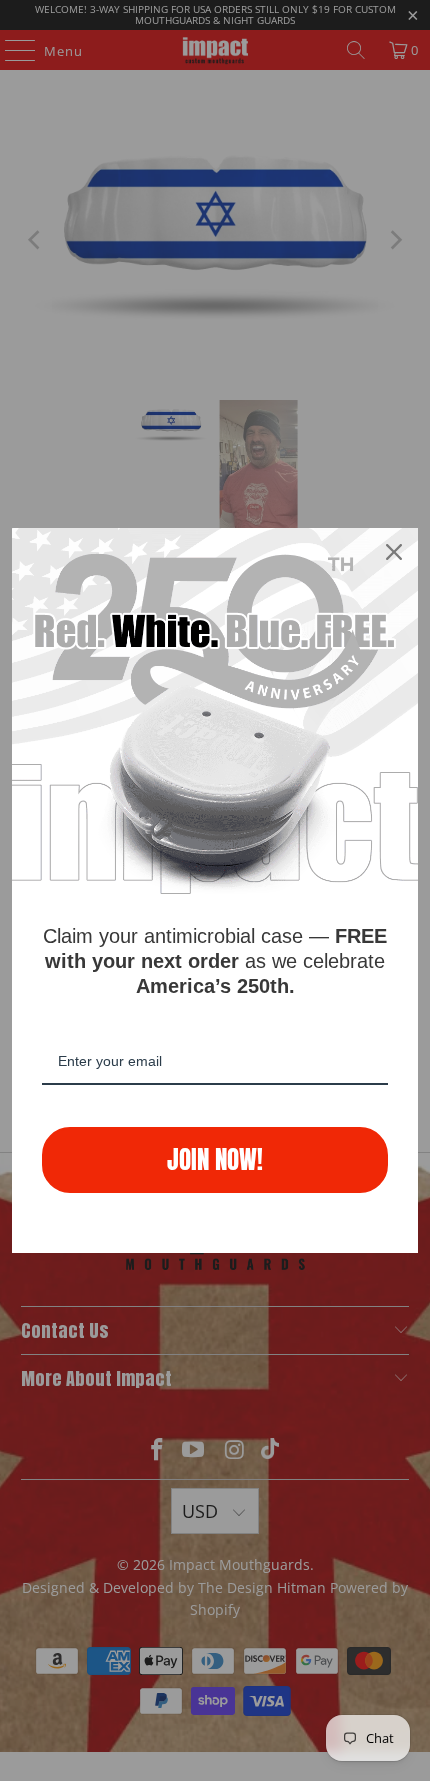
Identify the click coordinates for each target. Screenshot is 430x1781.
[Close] (394, 552)
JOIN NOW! (215, 1159)
